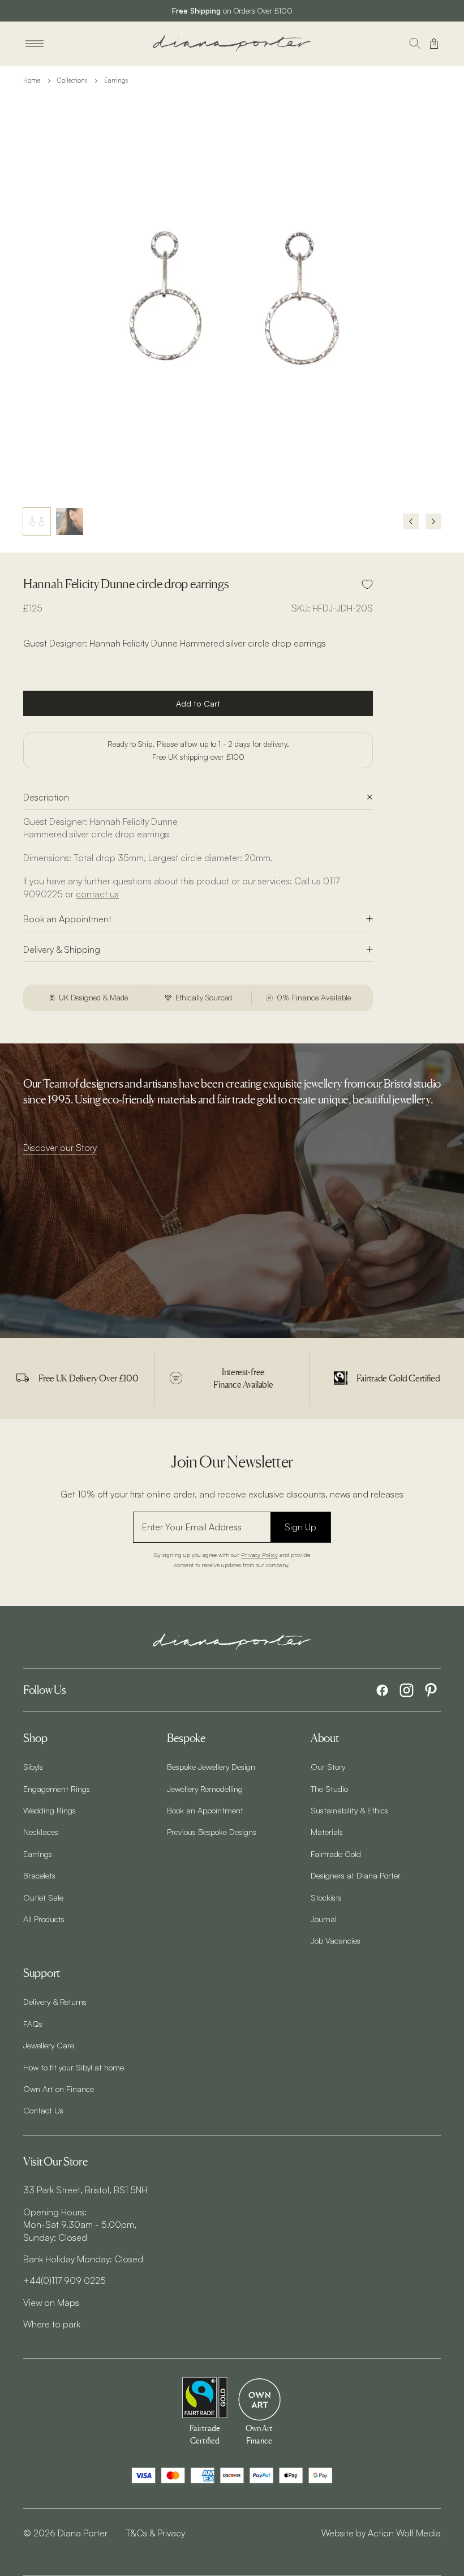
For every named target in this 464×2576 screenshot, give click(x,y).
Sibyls (33, 1766)
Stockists (326, 1897)
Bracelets (39, 1875)
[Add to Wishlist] (367, 584)
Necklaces (41, 1832)
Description (46, 797)
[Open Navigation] (35, 44)
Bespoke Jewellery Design (211, 1766)
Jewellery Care (49, 2045)
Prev (411, 521)
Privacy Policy (259, 1554)
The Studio (329, 1788)
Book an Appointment (67, 919)
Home (32, 80)
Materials (327, 1832)
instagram (407, 1690)
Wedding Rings (50, 1810)
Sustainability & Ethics (349, 1810)
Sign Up (300, 1527)
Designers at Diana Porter (356, 1875)
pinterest (431, 1690)
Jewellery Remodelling (205, 1788)
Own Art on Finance (59, 2089)
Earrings (116, 80)
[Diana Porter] (232, 43)
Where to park (52, 2324)
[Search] (415, 44)
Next (433, 521)
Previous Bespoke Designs (212, 1832)
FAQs (33, 2023)
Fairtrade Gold (336, 1854)
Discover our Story (60, 1148)
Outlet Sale (43, 1897)
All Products (44, 1919)
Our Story (328, 1766)
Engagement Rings (57, 1788)
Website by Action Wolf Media (381, 2533)
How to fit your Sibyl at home (74, 2067)
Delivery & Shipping (62, 949)
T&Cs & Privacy (155, 2533)
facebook (382, 1690)
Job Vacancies (336, 1940)
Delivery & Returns (55, 2001)
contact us (97, 894)
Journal (324, 1919)
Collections (72, 80)
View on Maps (51, 2303)
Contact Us (43, 2110)
